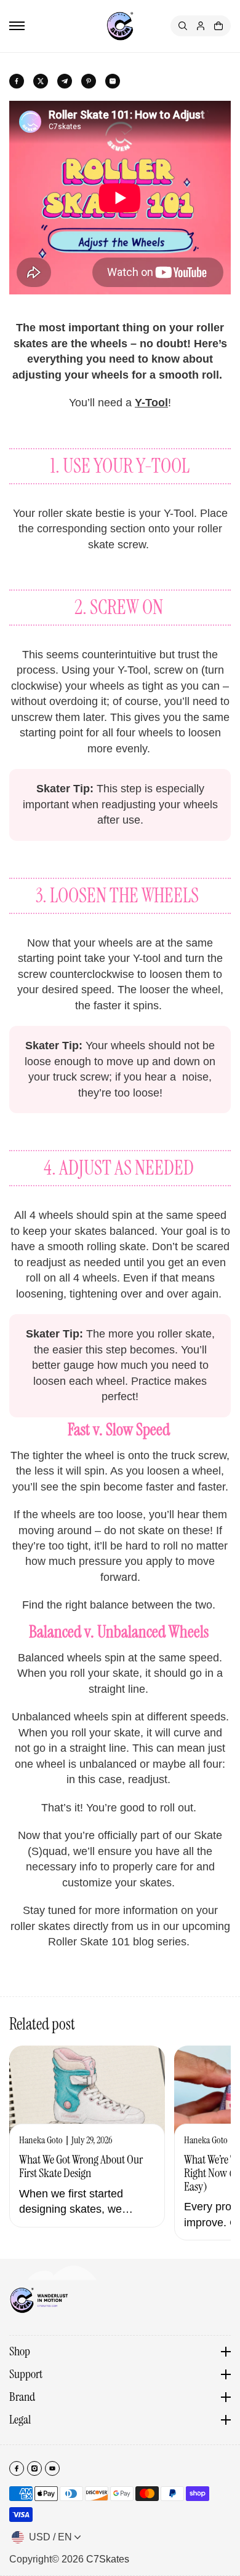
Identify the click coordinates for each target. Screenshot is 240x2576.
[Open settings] (183, 26)
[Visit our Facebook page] (17, 2468)
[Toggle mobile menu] (17, 26)
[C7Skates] (120, 26)
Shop (20, 2352)
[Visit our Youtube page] (52, 2468)
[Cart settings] (218, 26)
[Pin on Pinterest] (89, 81)
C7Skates (108, 2559)
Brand (22, 2397)
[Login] (201, 26)
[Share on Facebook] (17, 81)
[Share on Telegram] (65, 81)
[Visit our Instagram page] (34, 2468)
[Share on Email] (113, 81)
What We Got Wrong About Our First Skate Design (81, 2167)
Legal (20, 2420)
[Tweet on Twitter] (41, 81)
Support (26, 2374)
